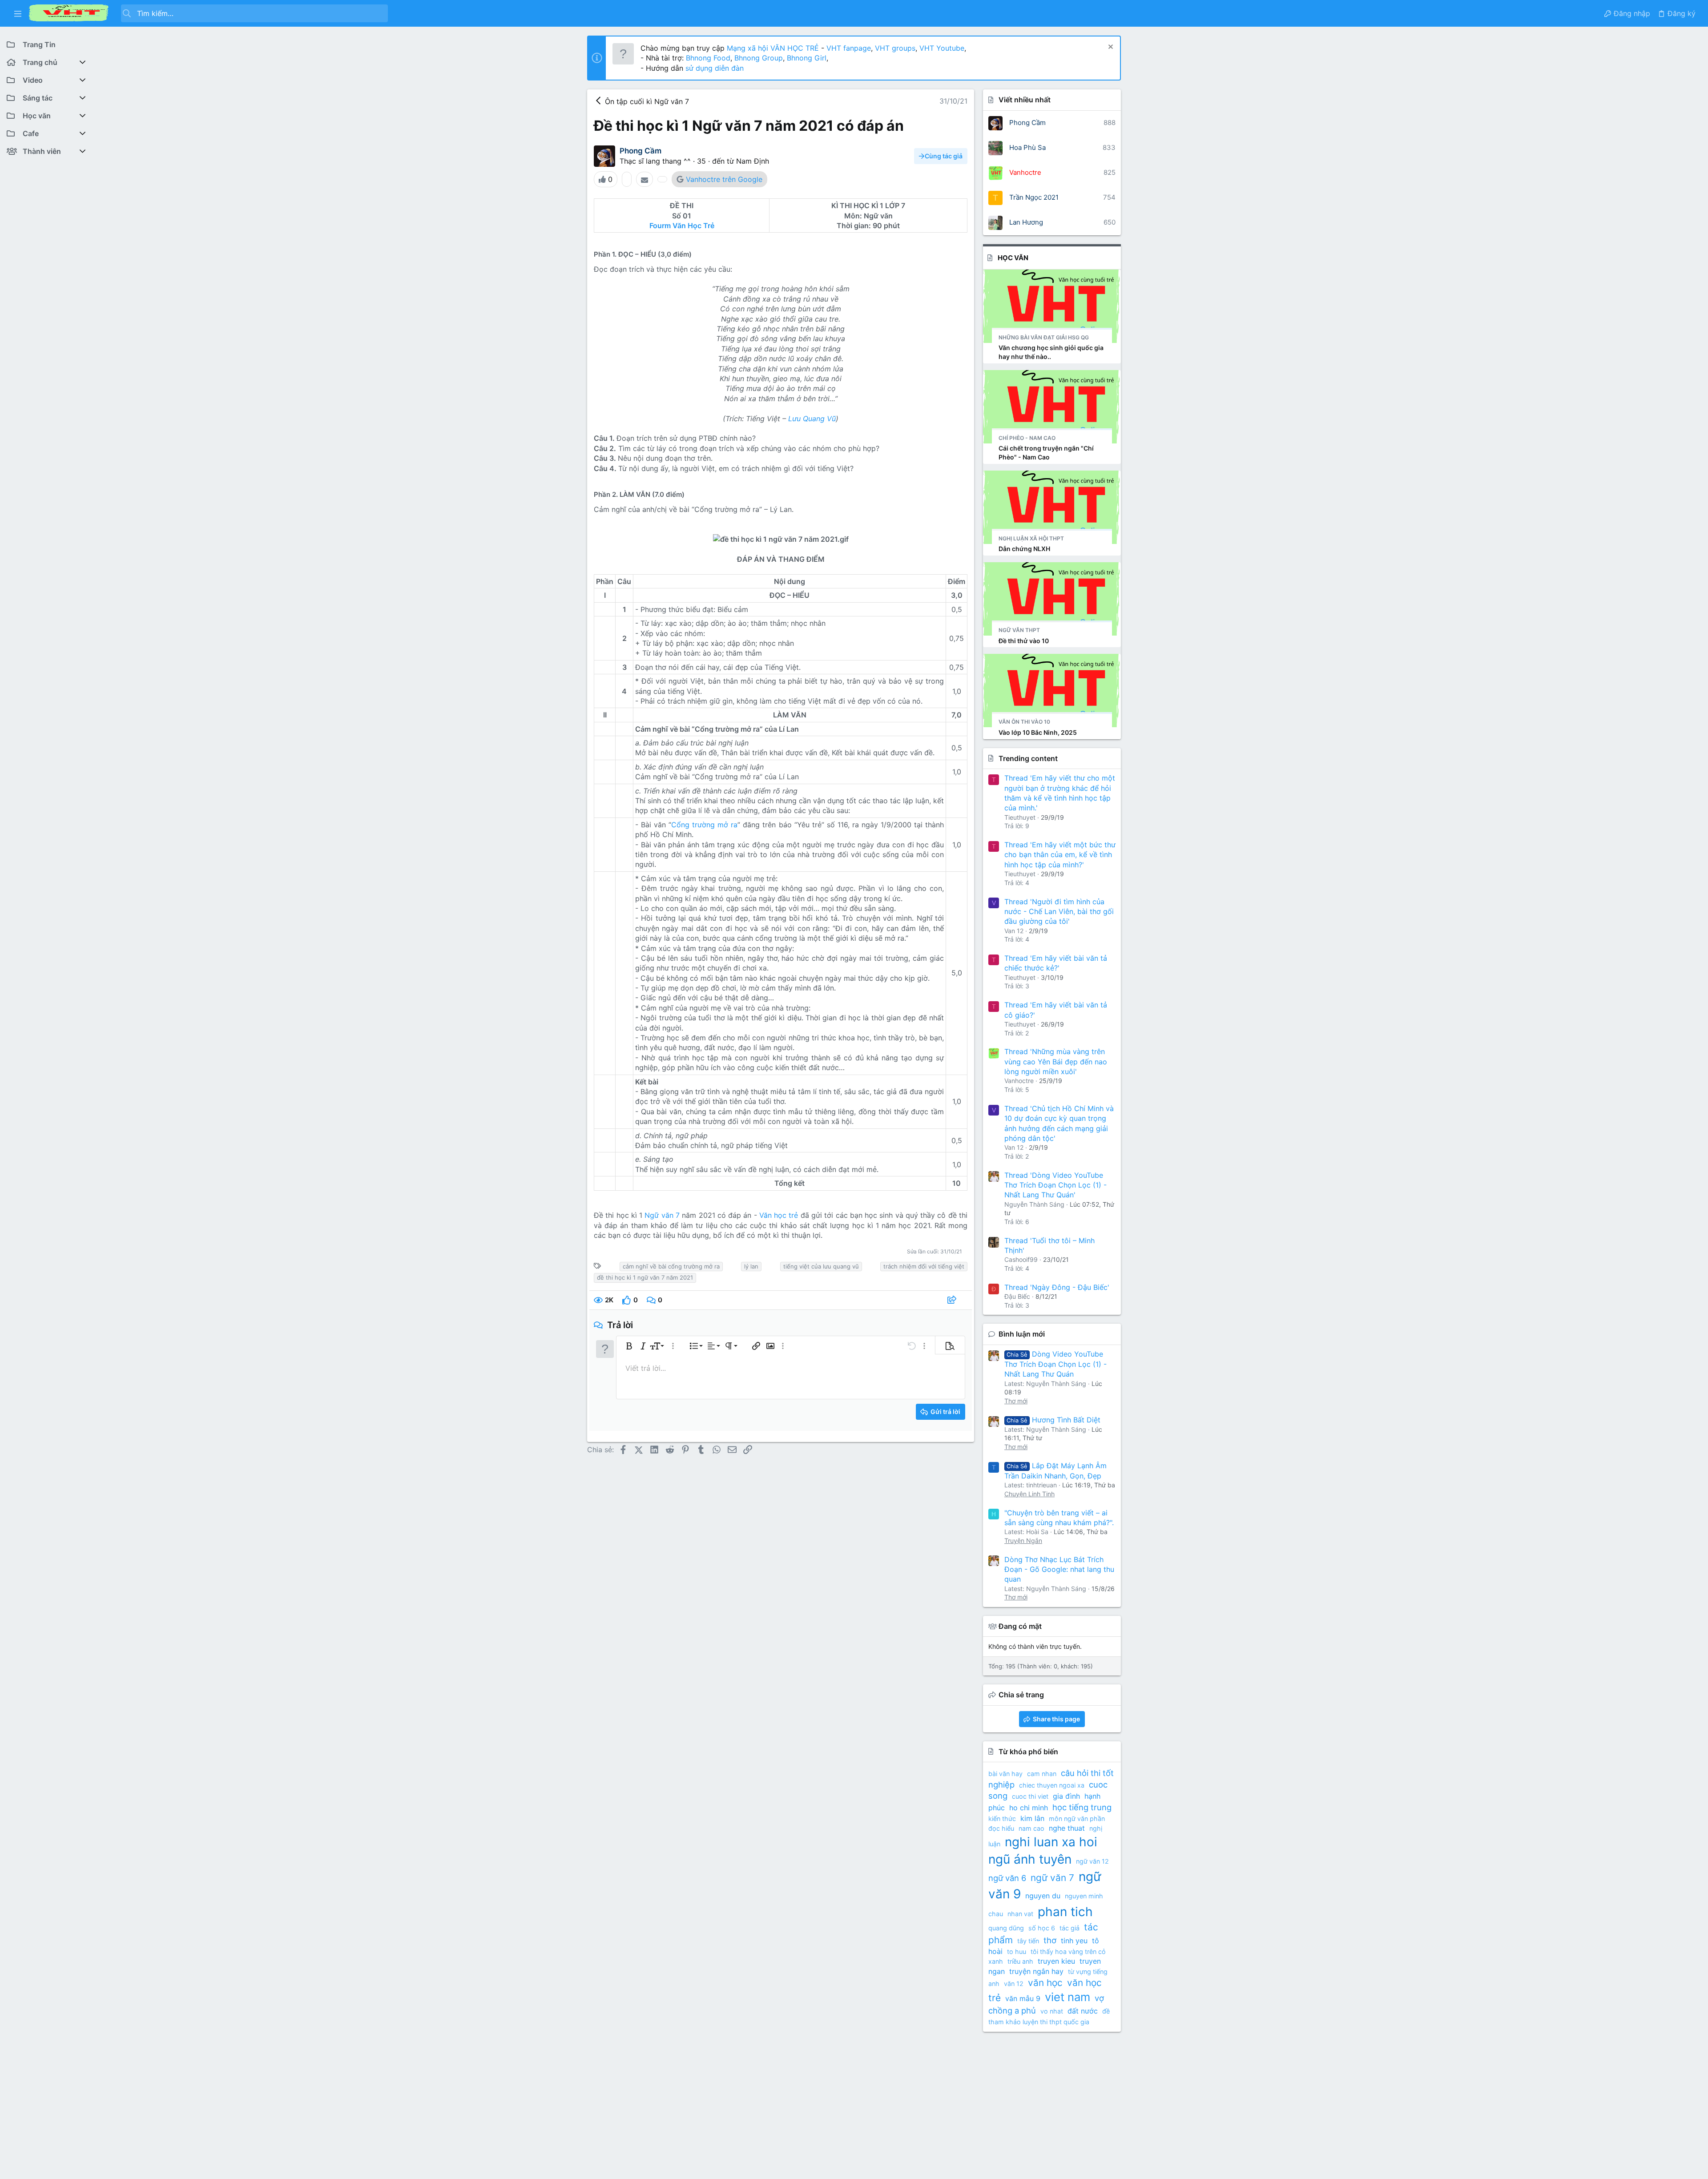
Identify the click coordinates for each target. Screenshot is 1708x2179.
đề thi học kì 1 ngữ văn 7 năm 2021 (645, 1277)
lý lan (751, 1266)
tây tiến (1028, 1941)
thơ (1050, 1940)
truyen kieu (1056, 1961)
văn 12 (1014, 1984)
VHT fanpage (849, 48)
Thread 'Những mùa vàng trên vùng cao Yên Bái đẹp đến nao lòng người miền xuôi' (1056, 1061)
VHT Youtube (942, 48)
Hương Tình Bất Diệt (1053, 1420)
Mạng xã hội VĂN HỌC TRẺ (772, 48)
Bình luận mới (1022, 1334)
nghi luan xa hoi (1051, 1842)
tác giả (1070, 1928)
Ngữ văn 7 (662, 1215)
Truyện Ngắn (1023, 1541)
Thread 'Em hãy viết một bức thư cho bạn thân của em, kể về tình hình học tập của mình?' (1060, 855)
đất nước (1083, 2011)
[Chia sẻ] (953, 1300)
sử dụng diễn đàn (713, 68)
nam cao (1031, 1828)
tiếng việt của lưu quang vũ (821, 1266)
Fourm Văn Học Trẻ (682, 226)
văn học (1045, 1983)
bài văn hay (1005, 1774)
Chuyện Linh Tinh (1029, 1494)
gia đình (1066, 1796)
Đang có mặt (1020, 1626)
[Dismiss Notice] (1110, 48)
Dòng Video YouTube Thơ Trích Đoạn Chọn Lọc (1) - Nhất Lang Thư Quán (1055, 1364)
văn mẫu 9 (1023, 1998)
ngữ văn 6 (1007, 1878)
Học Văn (1013, 258)
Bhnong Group (759, 58)
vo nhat (1052, 2011)
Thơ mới (1016, 1401)
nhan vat (1020, 1914)
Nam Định (753, 161)
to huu (1017, 1951)
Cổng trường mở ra (704, 825)
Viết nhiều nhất (1025, 100)
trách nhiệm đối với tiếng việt (924, 1266)
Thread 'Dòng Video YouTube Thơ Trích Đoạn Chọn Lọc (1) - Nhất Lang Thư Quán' (1055, 1185)
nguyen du (1043, 1896)
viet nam (1067, 1997)
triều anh (1020, 1961)
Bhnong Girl (807, 58)
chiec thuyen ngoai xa (1052, 1785)
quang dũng (1006, 1928)
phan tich (1065, 1912)
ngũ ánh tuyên (1030, 1859)
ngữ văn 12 (1092, 1861)
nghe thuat (1067, 1828)
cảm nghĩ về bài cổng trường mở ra (671, 1266)
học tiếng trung (1082, 1807)
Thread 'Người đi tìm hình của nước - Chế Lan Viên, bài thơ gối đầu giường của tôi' (1059, 912)
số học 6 (1042, 1928)
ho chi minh (1029, 1808)
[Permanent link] (696, 254)
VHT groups (895, 48)
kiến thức (1002, 1819)
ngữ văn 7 (1052, 1878)
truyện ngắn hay (1036, 1971)
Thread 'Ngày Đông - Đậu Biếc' (1057, 1287)
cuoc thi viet (1030, 1796)
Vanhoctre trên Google (724, 179)
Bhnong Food (708, 58)
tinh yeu (1074, 1941)
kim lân (1032, 1818)
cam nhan (1042, 1774)
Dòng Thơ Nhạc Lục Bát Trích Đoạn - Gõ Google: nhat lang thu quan (1059, 1569)
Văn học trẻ (780, 1215)
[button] (18, 13)
